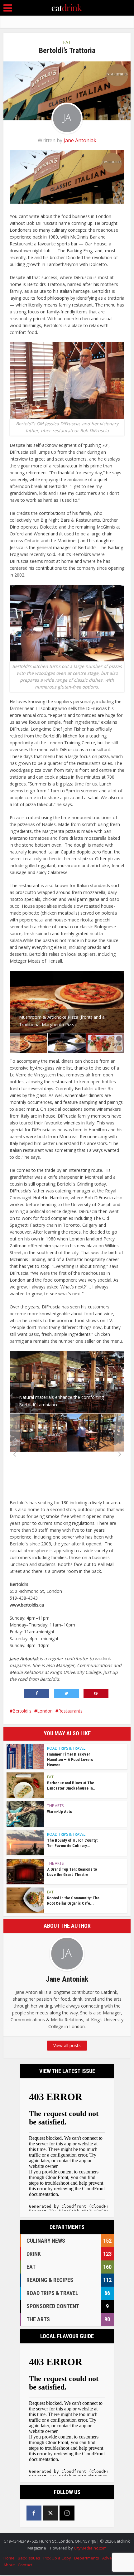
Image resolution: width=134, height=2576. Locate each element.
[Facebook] (34, 2513)
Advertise (111, 2558)
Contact (25, 2565)
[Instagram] (67, 2513)
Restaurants (70, 1711)
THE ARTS (55, 1806)
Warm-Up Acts (60, 1812)
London (45, 1711)
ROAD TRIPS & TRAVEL (66, 1748)
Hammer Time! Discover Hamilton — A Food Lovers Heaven (70, 1759)
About (9, 2565)
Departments (87, 2558)
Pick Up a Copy (57, 2558)
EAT (67, 42)
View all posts (67, 2045)
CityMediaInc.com (90, 2548)
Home (9, 2558)
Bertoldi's (22, 1711)
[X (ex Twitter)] (50, 2513)
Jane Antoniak (80, 140)
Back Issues (29, 2558)
